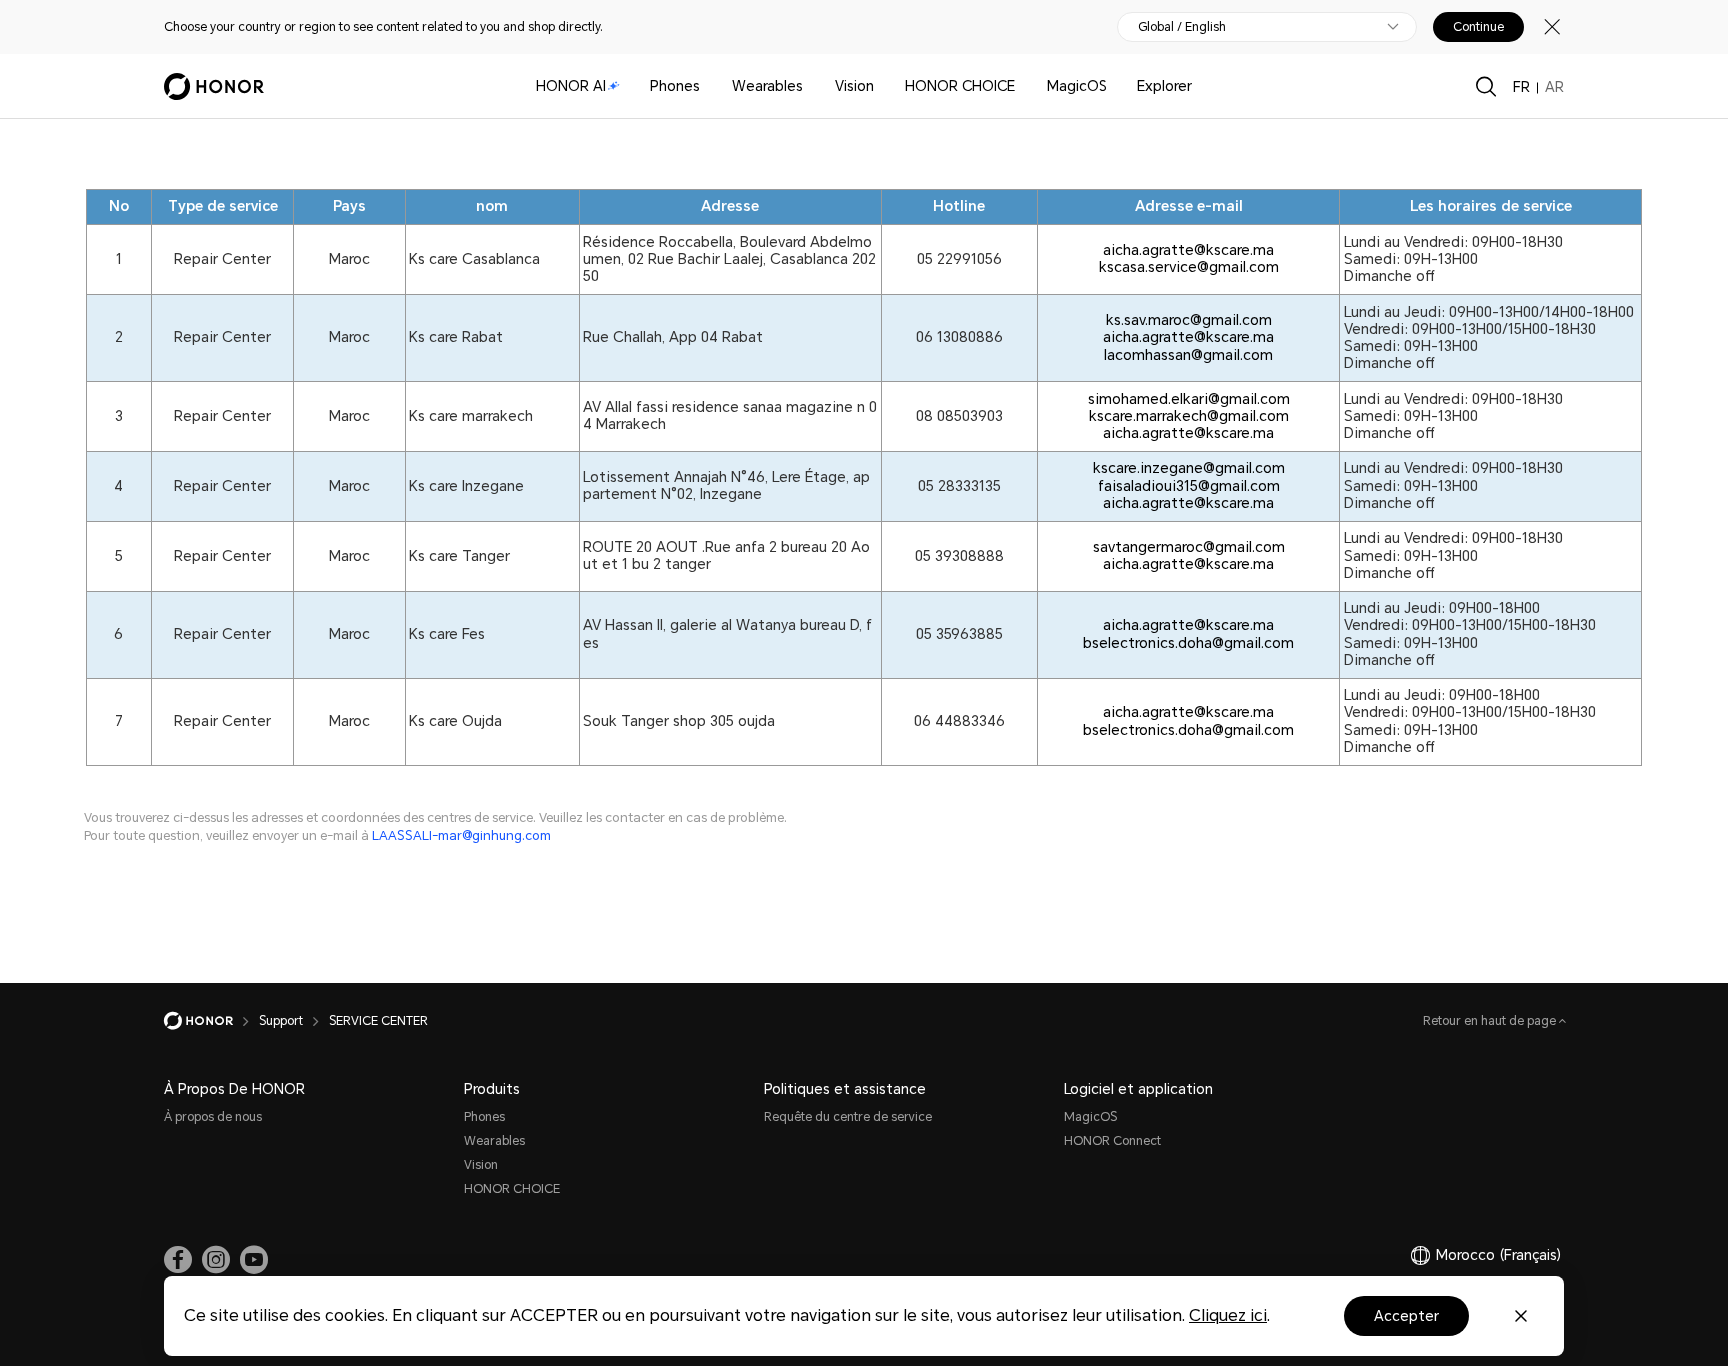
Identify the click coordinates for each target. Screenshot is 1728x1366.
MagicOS (1077, 86)
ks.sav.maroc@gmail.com (1189, 320)
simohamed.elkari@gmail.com (1189, 399)
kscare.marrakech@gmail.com (1189, 416)
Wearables (767, 86)
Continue (1478, 27)
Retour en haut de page (1491, 1021)
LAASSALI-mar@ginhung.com (461, 835)
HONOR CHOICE (960, 86)
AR (1554, 87)
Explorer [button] (1164, 86)
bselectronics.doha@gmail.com (1188, 643)
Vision (854, 86)
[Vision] (882, 86)
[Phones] (708, 86)
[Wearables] (811, 86)
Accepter (1406, 1316)
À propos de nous (213, 1117)
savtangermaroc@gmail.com (1189, 547)
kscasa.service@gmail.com (1189, 267)
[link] (178, 1260)
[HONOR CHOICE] (1023, 86)
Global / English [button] (1182, 27)
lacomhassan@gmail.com (1188, 355)
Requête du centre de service (848, 1117)
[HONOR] (211, 1021)
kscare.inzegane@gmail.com (1189, 468)
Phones (675, 86)
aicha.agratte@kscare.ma (1188, 250)
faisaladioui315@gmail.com (1189, 486)
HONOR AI (571, 86)
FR (1521, 87)
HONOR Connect (1112, 1141)
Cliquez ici (1228, 1315)
